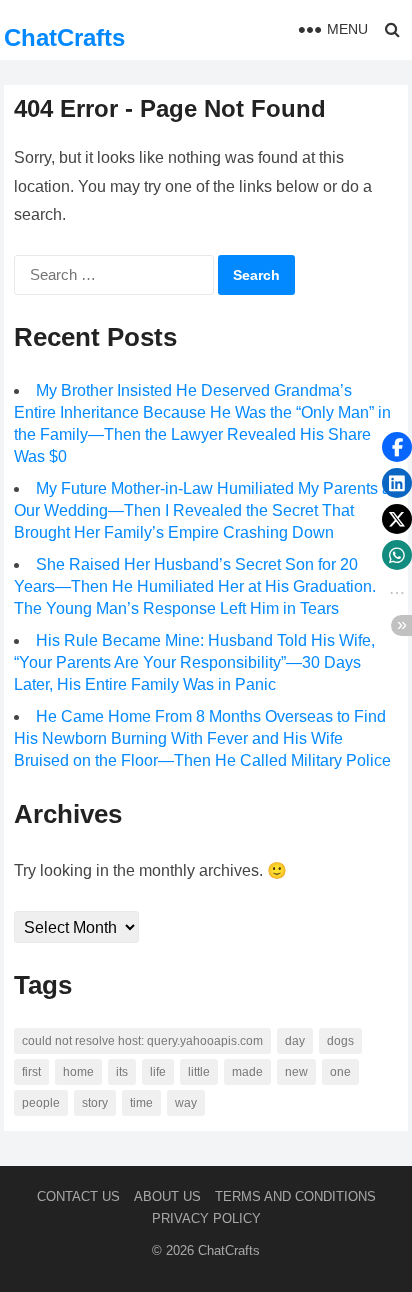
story (95, 1103)
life (158, 1072)
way (186, 1103)
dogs (340, 1041)
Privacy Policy (206, 1218)
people (41, 1103)
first (31, 1072)
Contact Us (78, 1196)
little (199, 1072)
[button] (397, 447)
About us (167, 1196)
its (122, 1072)
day (295, 1041)
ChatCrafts (64, 37)
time (141, 1103)
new (296, 1072)
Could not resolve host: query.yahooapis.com (142, 1041)
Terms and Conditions (295, 1196)
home (78, 1072)
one (340, 1072)
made (247, 1072)
